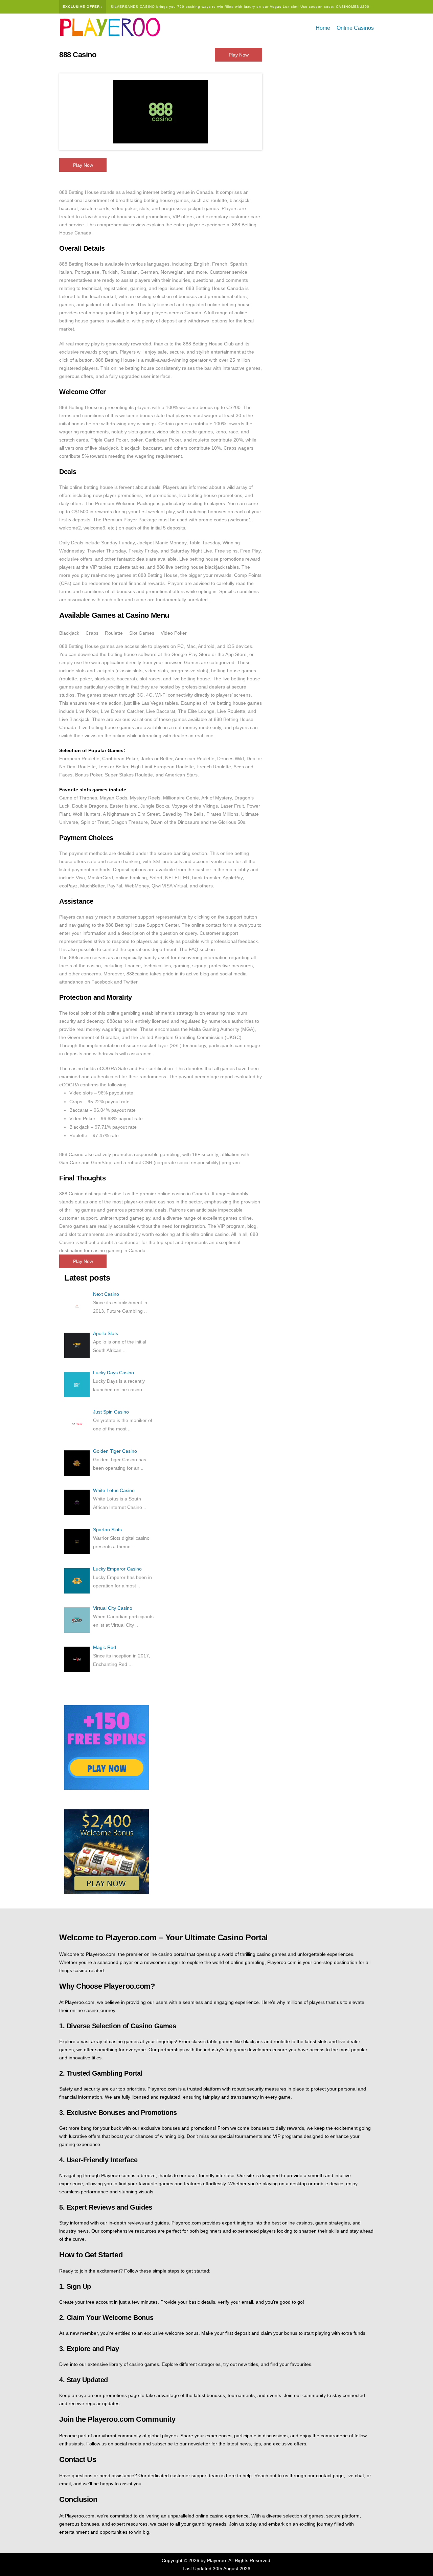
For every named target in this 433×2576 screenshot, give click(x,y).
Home (323, 28)
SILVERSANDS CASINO (133, 7)
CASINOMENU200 (353, 7)
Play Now (239, 55)
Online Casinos (355, 28)
